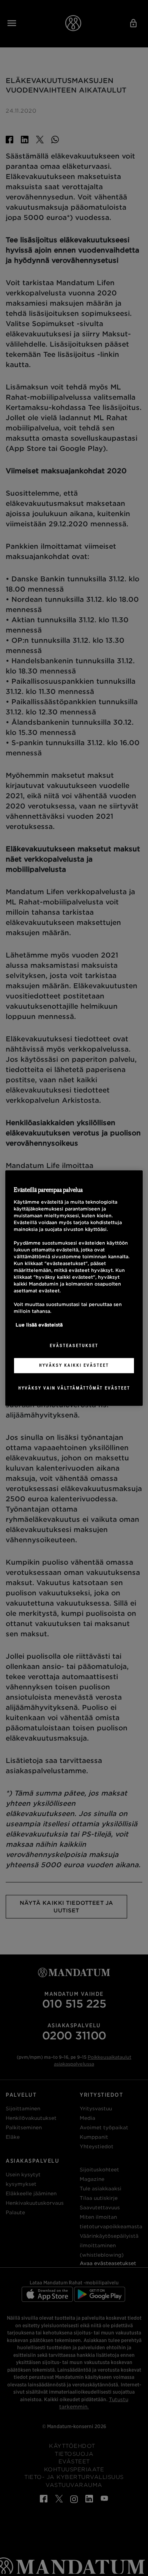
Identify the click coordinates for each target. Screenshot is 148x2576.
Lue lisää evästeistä (39, 1325)
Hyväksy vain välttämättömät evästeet (74, 1388)
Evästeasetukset (74, 1346)
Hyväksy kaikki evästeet (74, 1365)
